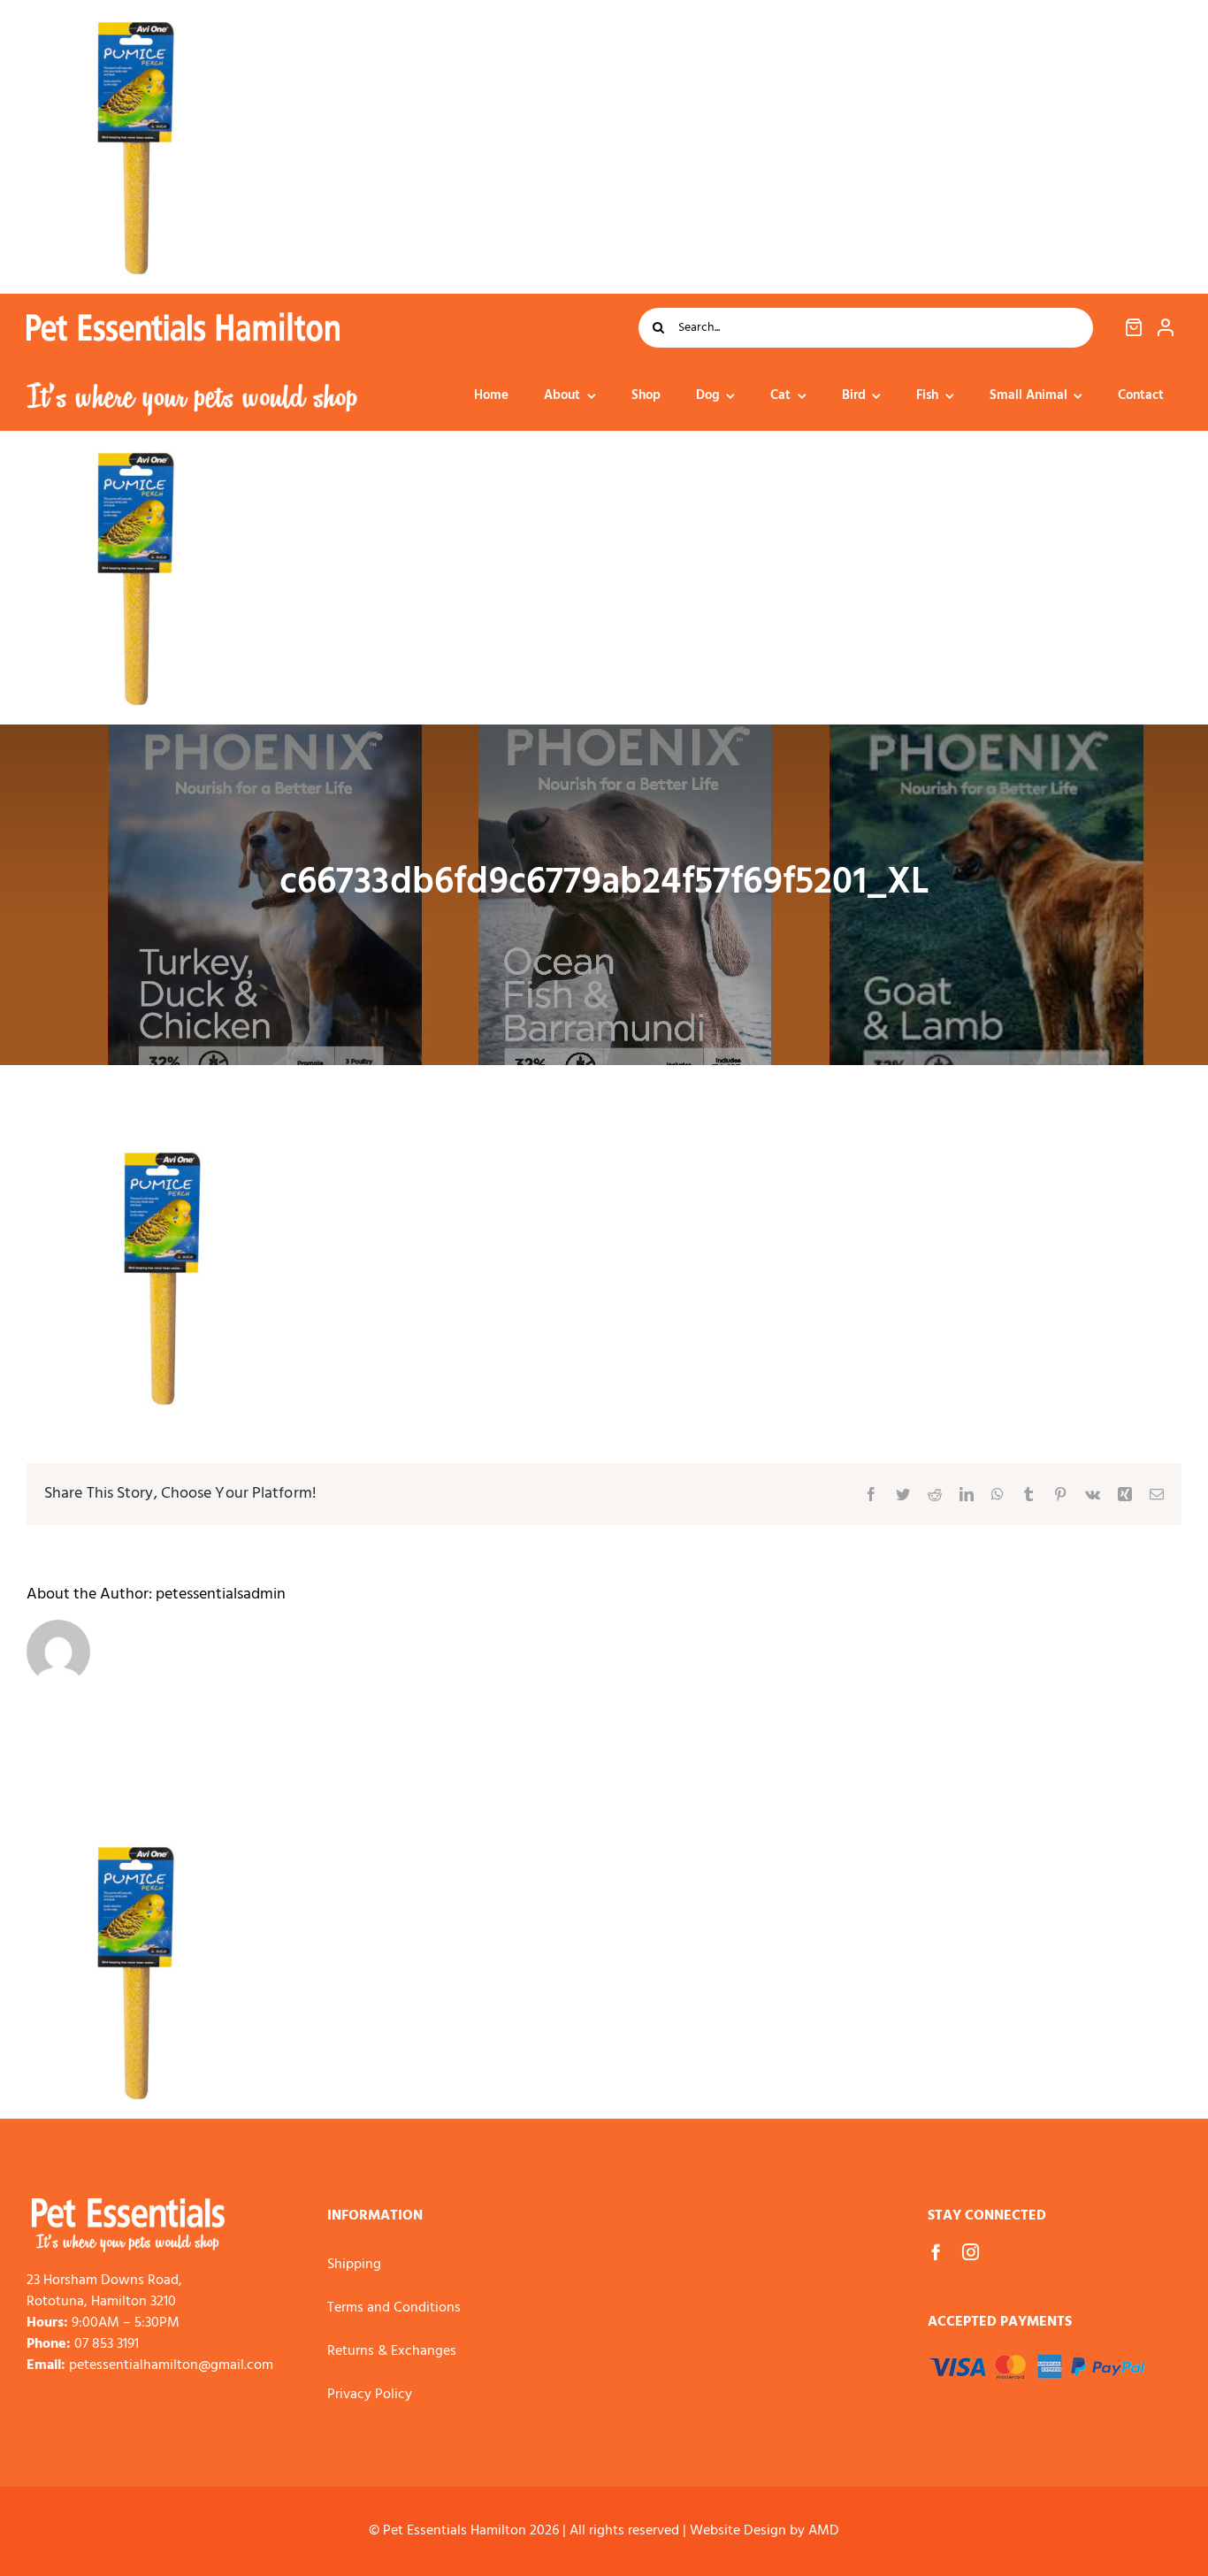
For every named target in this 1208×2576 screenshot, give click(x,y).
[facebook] (936, 2252)
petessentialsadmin (221, 1595)
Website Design (738, 2531)
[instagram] (971, 2252)
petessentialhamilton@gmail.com (171, 2365)
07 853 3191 (107, 2344)
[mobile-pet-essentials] (128, 2205)
